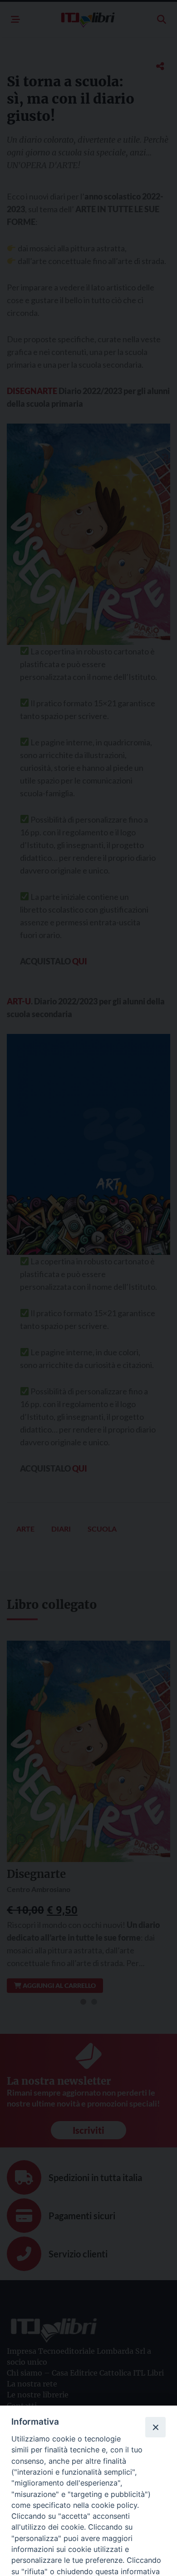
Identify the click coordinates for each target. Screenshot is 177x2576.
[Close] (155, 2427)
